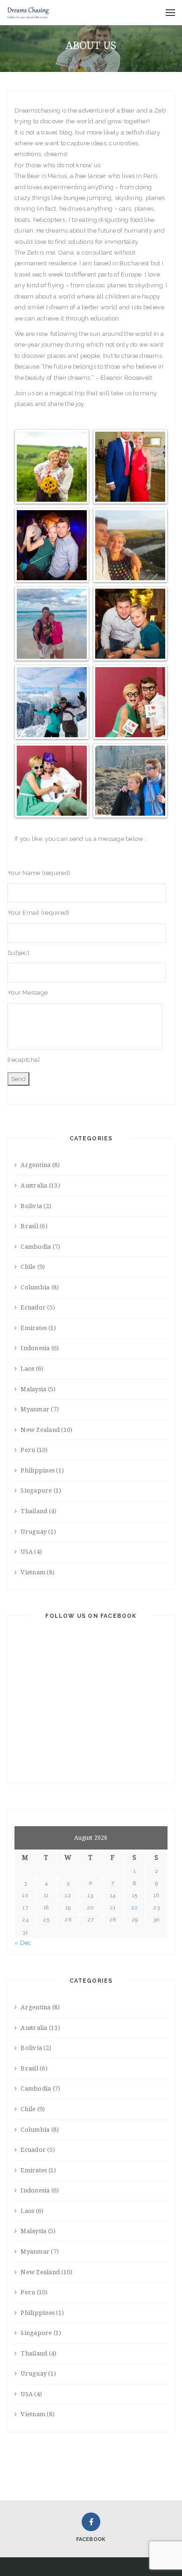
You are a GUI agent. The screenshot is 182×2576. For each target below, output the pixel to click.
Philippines (38, 1470)
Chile (28, 1267)
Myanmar (35, 1409)
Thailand (34, 1511)
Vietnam (33, 1572)
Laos (27, 1369)
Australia (34, 1185)
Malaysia (33, 1389)
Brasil (29, 1226)
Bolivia (31, 1206)
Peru (28, 1450)
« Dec (23, 1943)
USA (27, 1552)
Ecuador (33, 1307)
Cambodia (36, 1247)
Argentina (35, 1165)
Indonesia (35, 1348)
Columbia (35, 1287)
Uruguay (34, 1532)
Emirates (34, 1328)
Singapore (36, 1491)
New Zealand (40, 1430)
